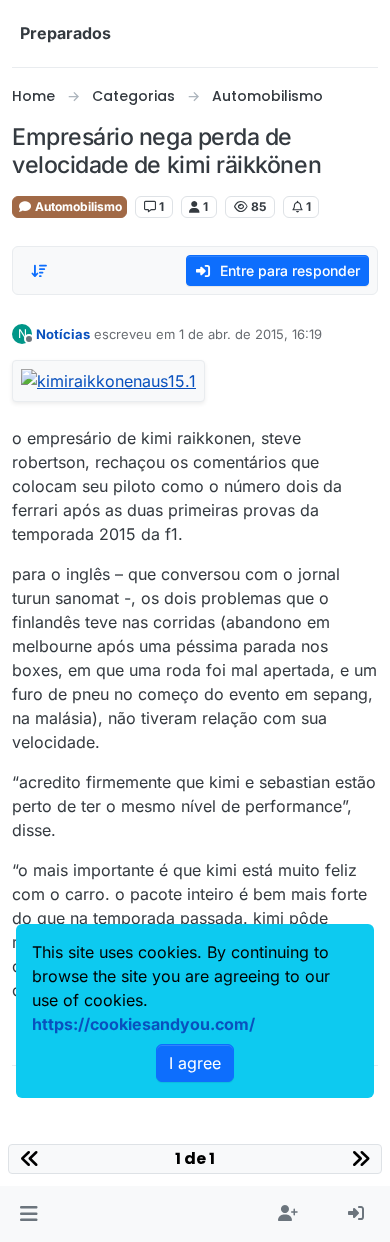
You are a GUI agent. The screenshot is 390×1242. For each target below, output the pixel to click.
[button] (28, 1214)
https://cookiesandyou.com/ (143, 1024)
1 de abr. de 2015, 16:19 (250, 334)
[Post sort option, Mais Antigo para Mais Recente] (39, 271)
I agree (195, 1063)
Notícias (63, 334)
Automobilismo (77, 206)
